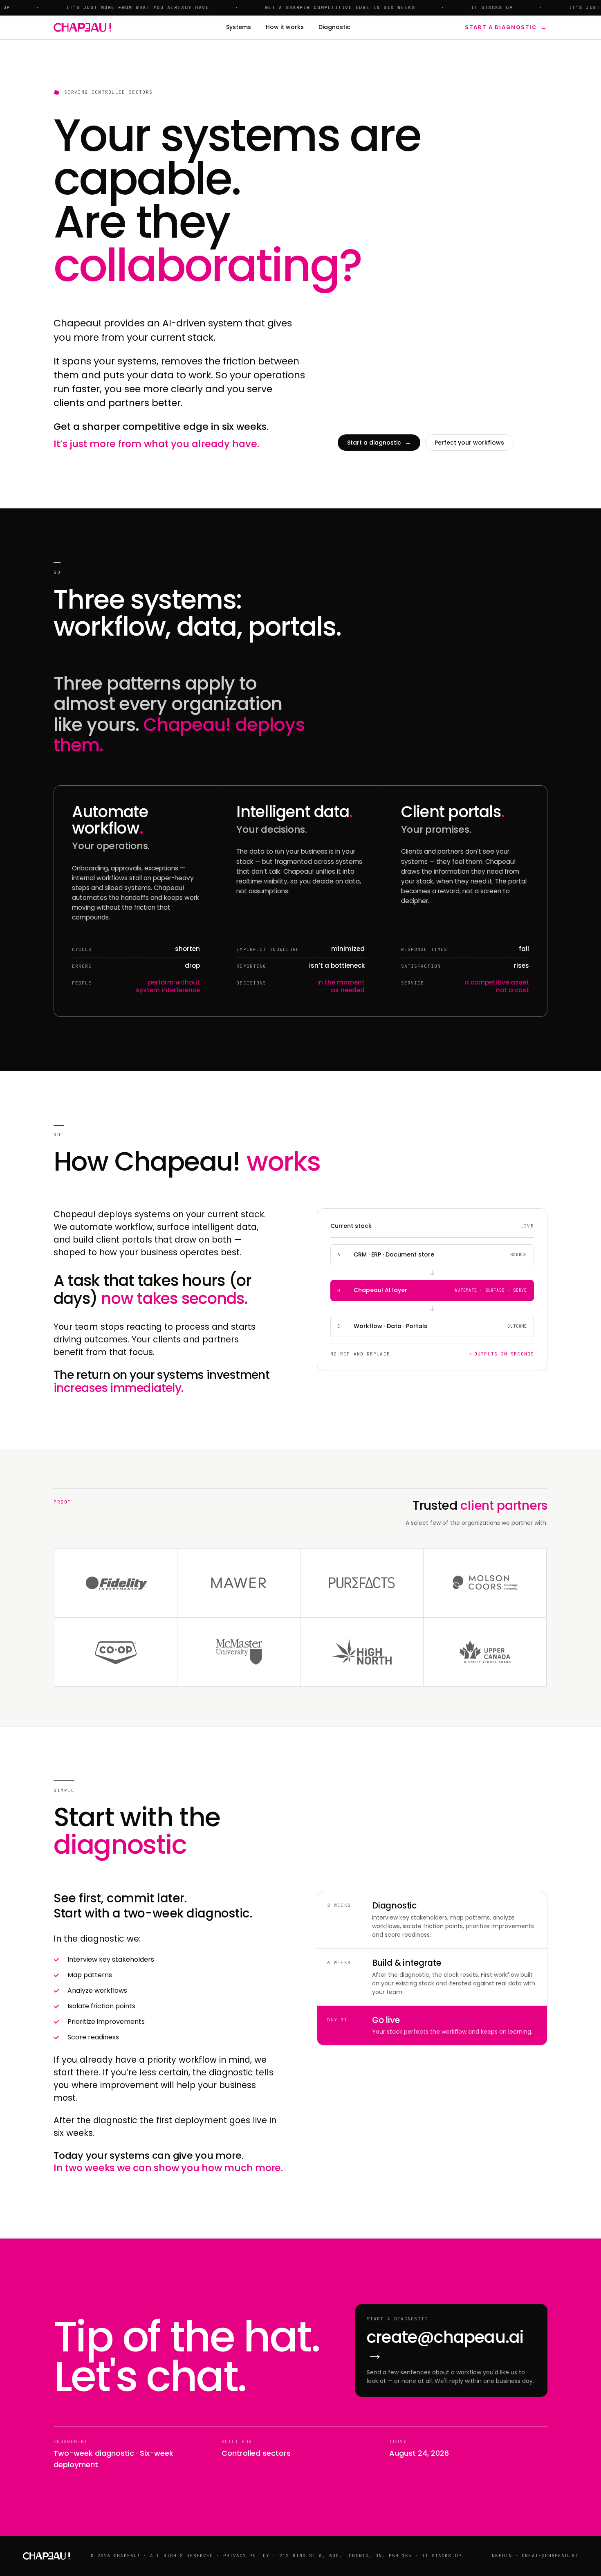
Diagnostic (334, 27)
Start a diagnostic (506, 27)
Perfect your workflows (469, 443)
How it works (285, 27)
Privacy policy (246, 2556)
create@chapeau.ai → (445, 2345)
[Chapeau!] (82, 27)
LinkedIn (499, 2556)
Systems (239, 27)
